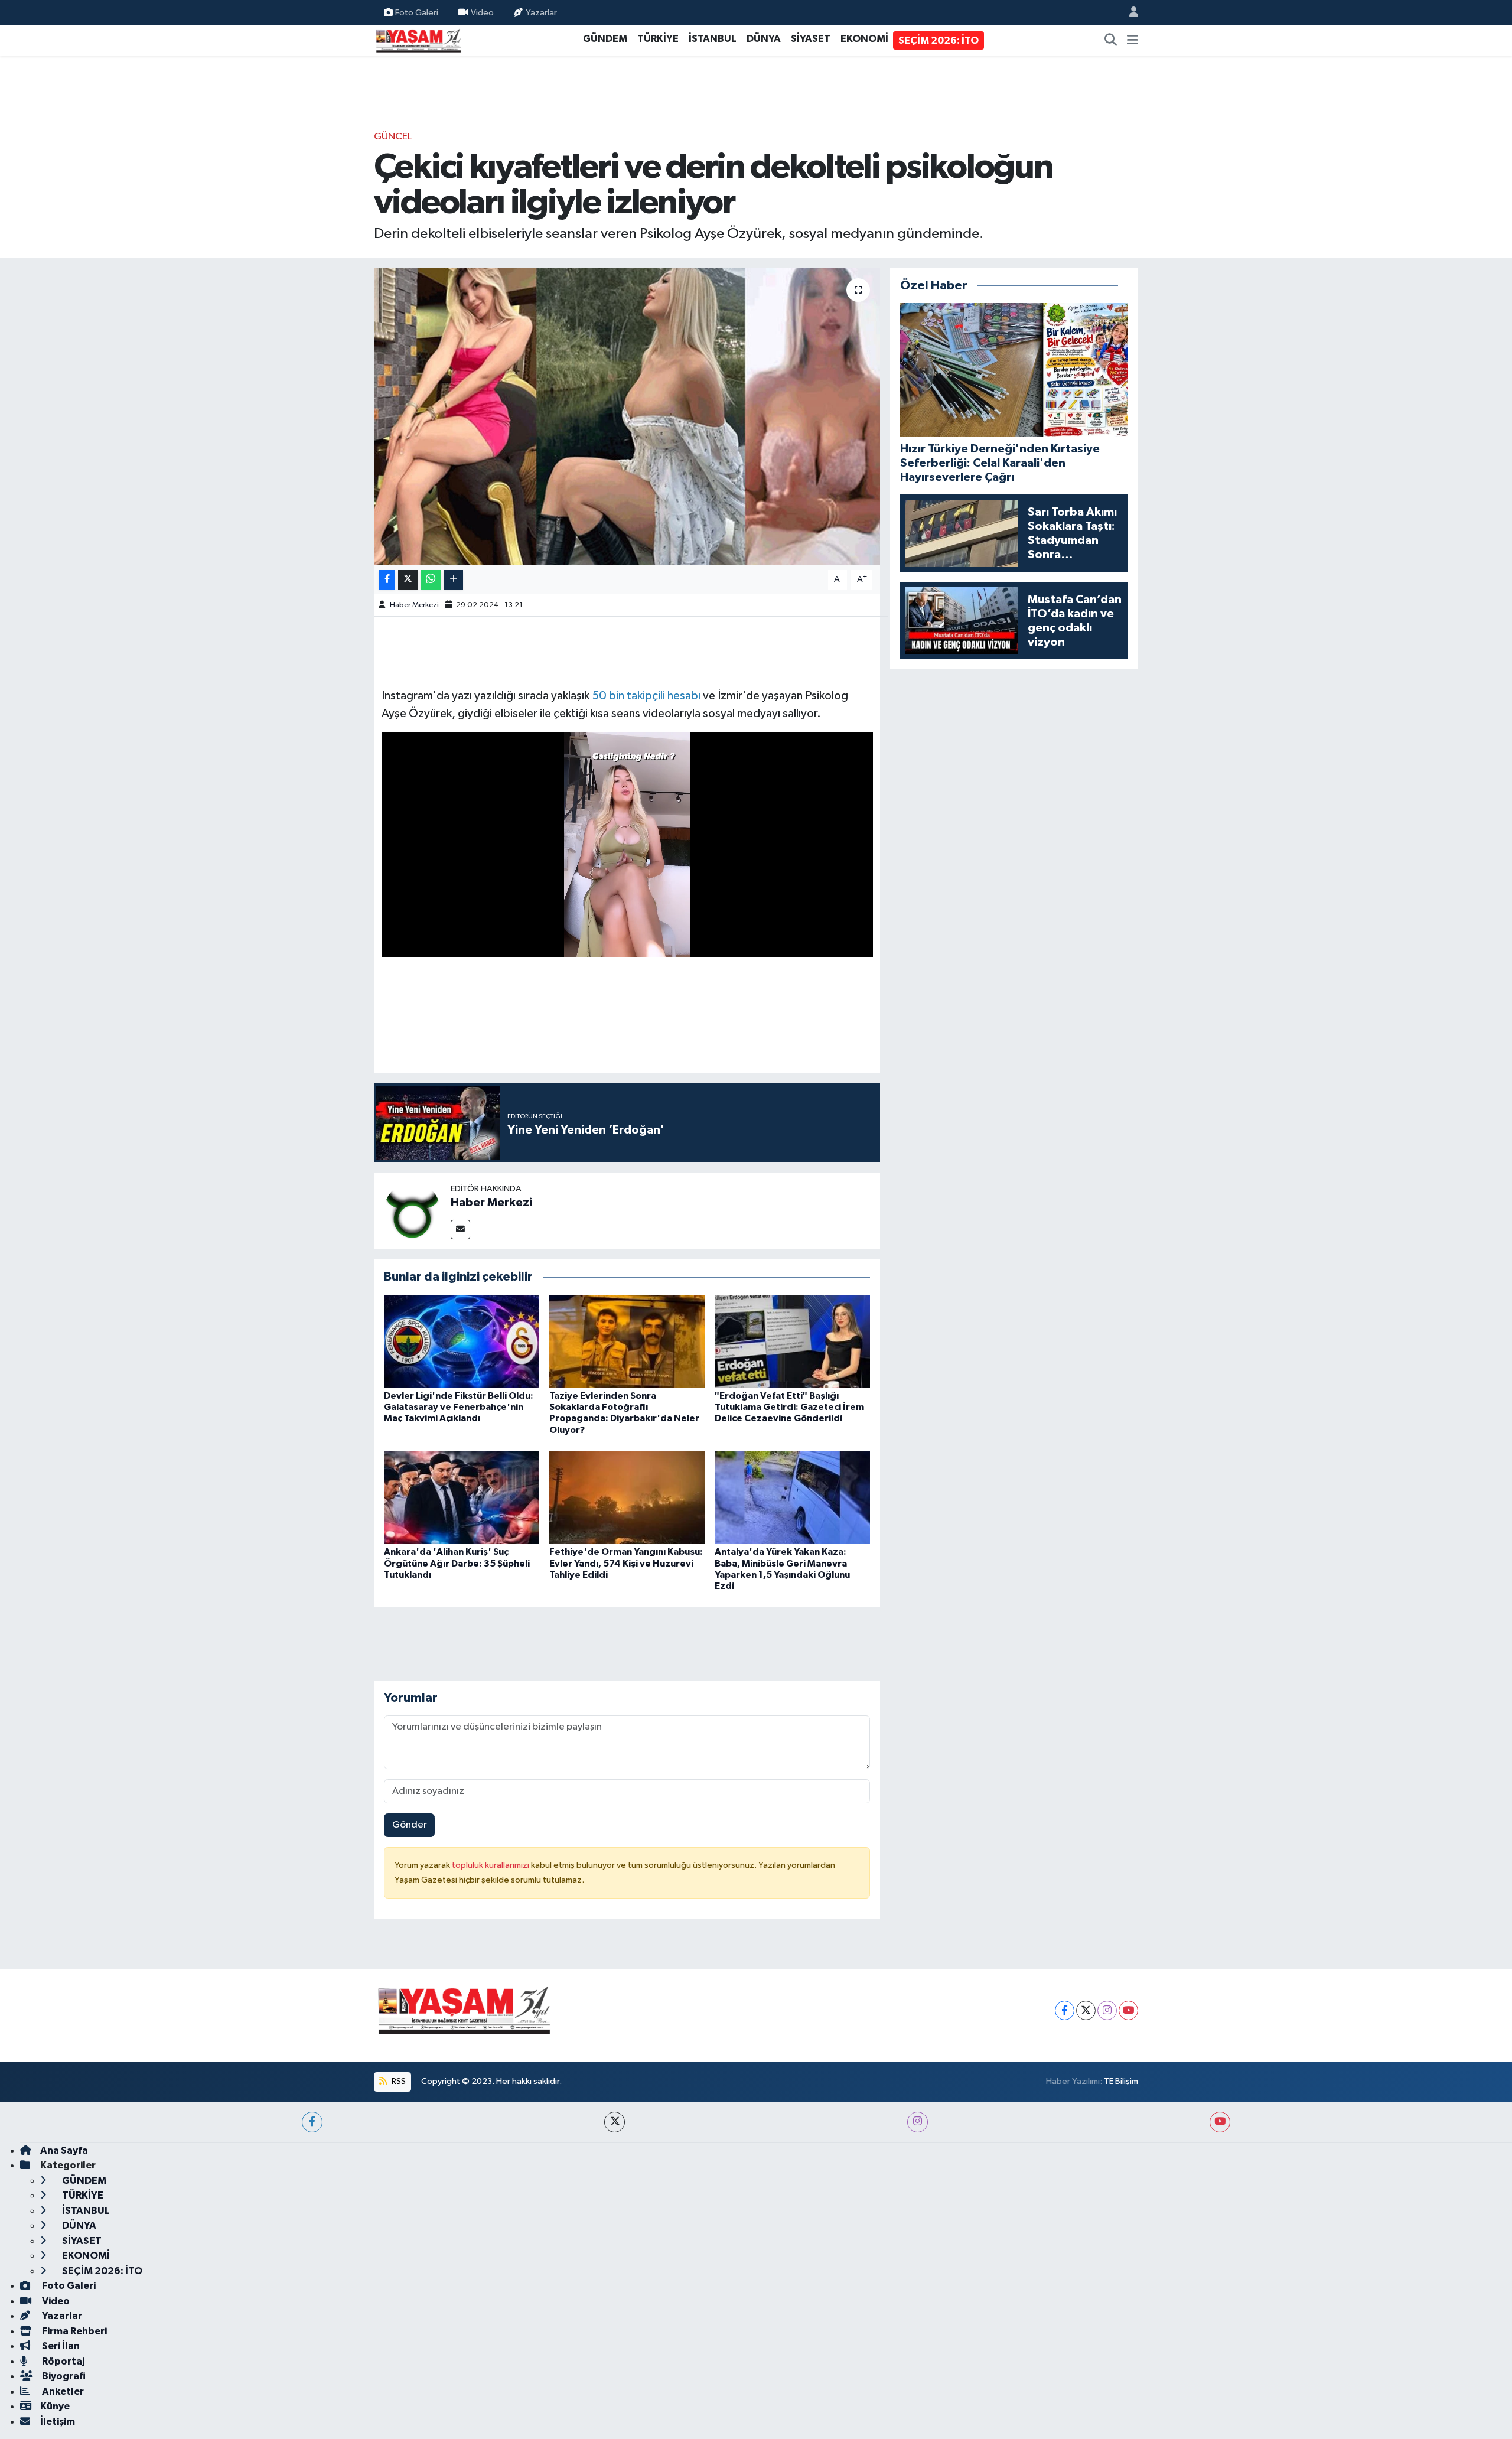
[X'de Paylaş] (408, 580)
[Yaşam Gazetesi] (418, 40)
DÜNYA (764, 39)
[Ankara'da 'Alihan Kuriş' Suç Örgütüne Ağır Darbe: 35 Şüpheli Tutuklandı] (462, 1497)
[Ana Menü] (1133, 41)
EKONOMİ (864, 39)
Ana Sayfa (64, 2150)
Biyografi (63, 2376)
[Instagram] (1107, 2010)
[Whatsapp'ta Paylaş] (431, 580)
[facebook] (312, 2122)
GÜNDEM (605, 39)
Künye (55, 2406)
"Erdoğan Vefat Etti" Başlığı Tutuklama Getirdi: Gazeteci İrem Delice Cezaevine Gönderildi (789, 1407)
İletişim (58, 2422)
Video (482, 12)
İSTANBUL (713, 39)
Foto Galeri (417, 12)
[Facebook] (1065, 2010)
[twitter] (615, 2122)
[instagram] (918, 2122)
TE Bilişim (1121, 2081)
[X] (1086, 2010)
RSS (398, 2081)
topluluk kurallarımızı (491, 1865)
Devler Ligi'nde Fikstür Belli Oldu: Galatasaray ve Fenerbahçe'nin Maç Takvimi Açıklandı (459, 1407)
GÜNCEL (393, 137)
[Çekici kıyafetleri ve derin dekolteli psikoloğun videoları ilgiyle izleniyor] (627, 416)
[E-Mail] (460, 1230)
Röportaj (62, 2361)
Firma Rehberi (74, 2331)
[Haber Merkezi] (412, 1211)
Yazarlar (541, 12)
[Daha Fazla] (453, 580)
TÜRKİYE (658, 39)
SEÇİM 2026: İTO (939, 40)
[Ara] (1111, 41)
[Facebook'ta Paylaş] (387, 580)
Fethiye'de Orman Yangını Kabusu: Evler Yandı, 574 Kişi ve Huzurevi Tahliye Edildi (626, 1563)
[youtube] (1220, 2122)
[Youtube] (1128, 2010)
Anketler (62, 2391)
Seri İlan (60, 2346)
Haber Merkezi (414, 605)
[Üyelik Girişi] (1129, 13)
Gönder (410, 1825)
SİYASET (811, 39)
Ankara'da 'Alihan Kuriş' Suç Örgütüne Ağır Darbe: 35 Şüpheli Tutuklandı (457, 1563)
